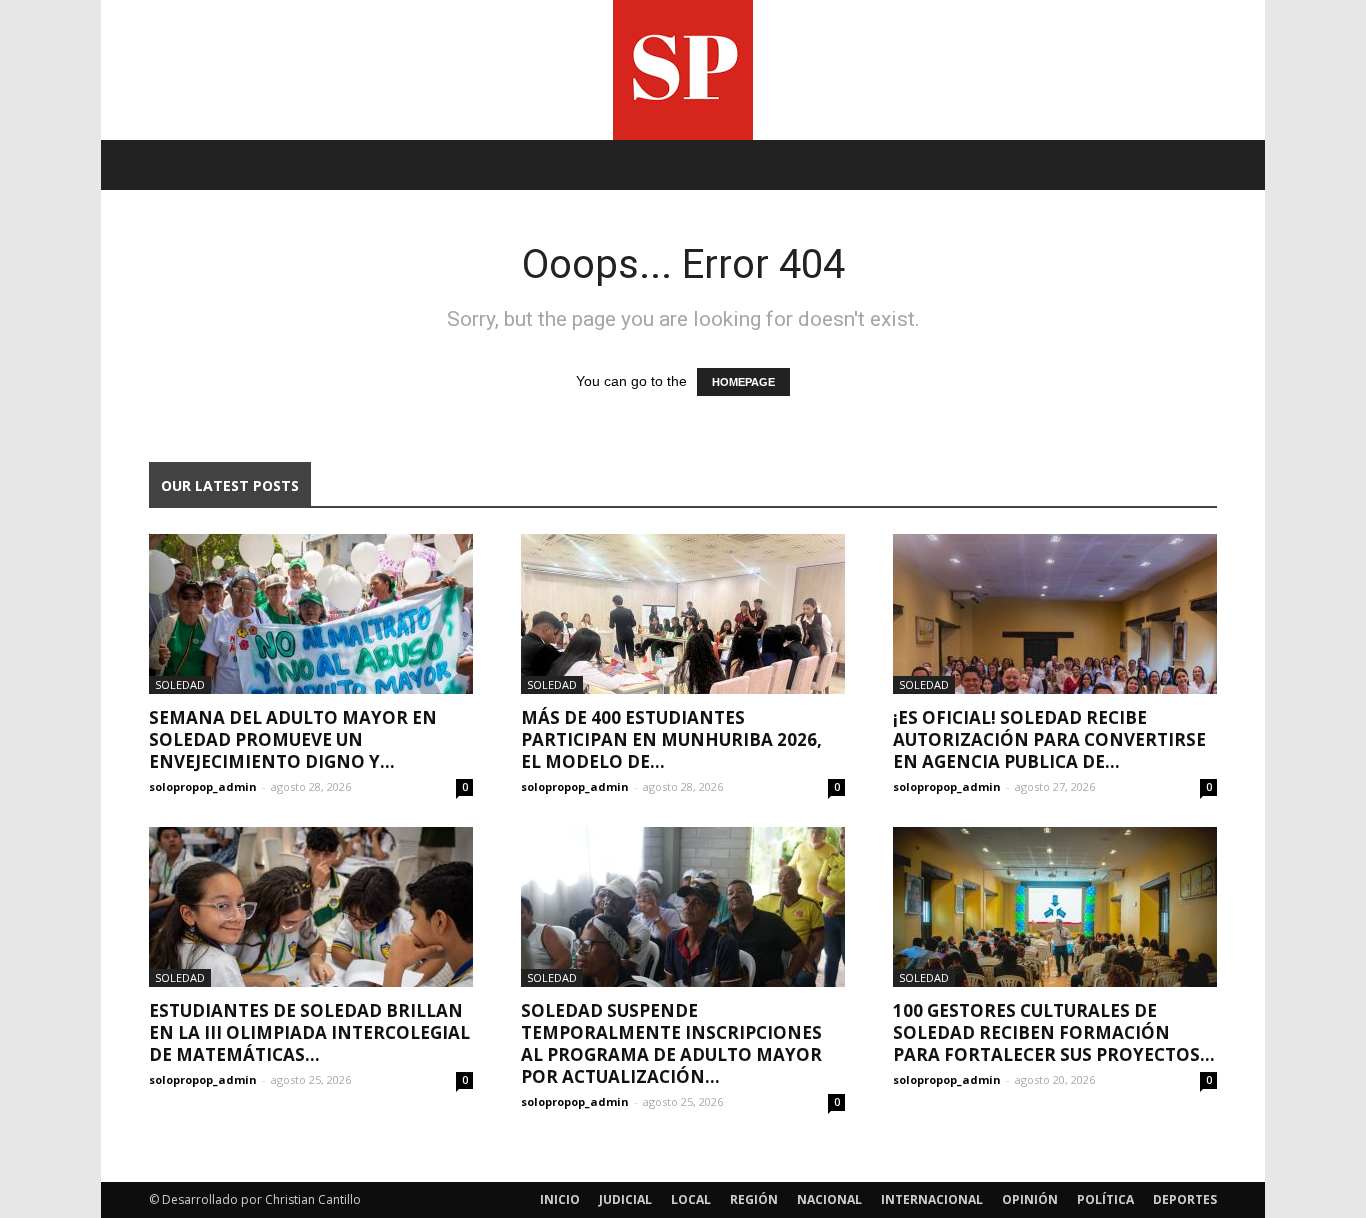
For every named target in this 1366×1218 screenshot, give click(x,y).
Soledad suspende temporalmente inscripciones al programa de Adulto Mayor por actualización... (671, 1043)
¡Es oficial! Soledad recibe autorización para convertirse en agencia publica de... (1049, 739)
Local (691, 1199)
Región (754, 1199)
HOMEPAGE (743, 382)
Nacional (829, 1199)
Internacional (932, 1199)
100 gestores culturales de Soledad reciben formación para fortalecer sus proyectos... (1054, 1032)
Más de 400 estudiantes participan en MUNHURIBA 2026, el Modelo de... (671, 739)
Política (1105, 1199)
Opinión (1030, 1199)
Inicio (560, 1199)
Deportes (1185, 1199)
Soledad (180, 684)
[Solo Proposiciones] (683, 70)
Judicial (625, 1199)
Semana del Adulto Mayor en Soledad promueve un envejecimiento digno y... (293, 739)
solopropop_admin (203, 786)
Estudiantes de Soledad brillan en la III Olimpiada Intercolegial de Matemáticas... (309, 1032)
